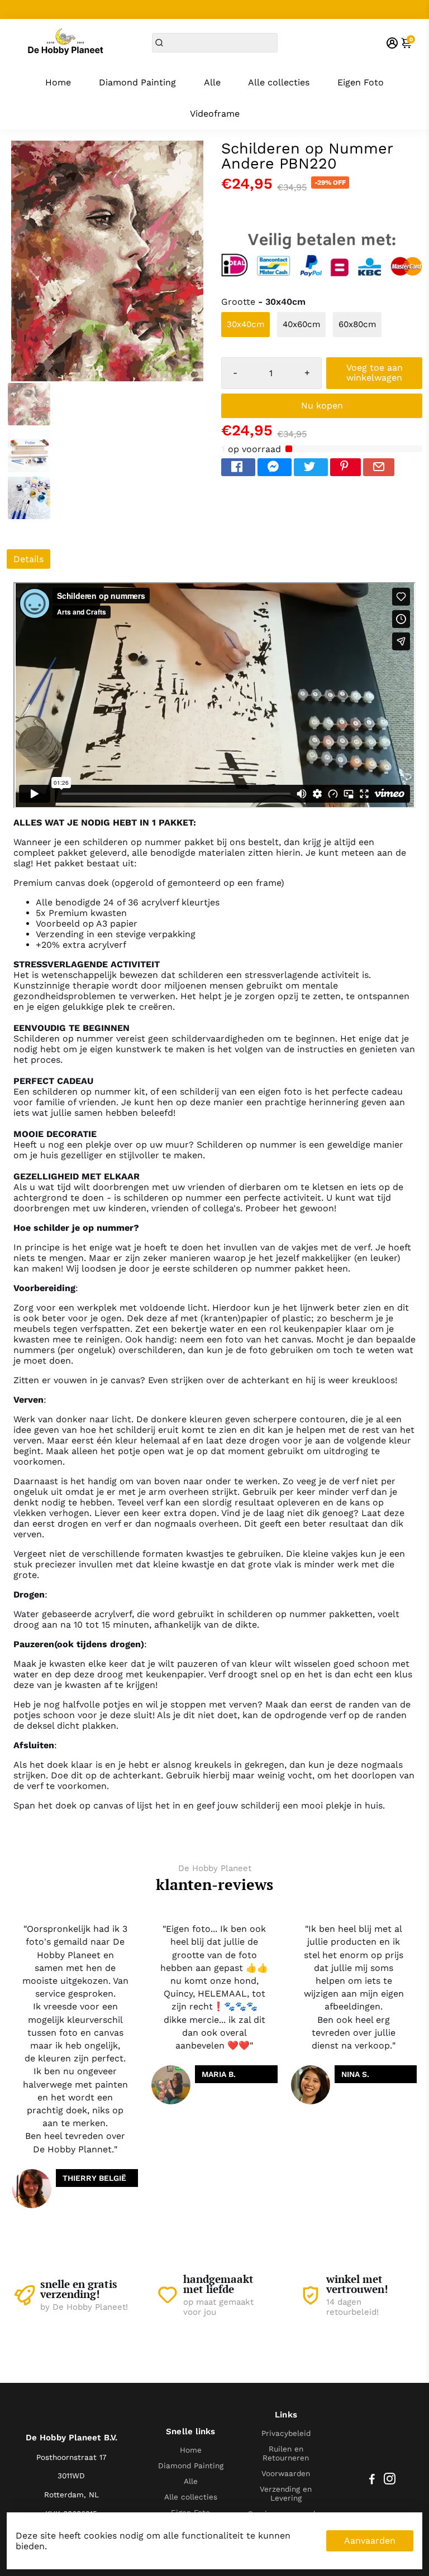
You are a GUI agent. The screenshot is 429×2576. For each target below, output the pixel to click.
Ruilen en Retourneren (286, 2453)
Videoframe (215, 114)
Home (58, 82)
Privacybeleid (286, 2433)
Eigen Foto (361, 82)
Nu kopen (322, 406)
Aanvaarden (370, 2541)
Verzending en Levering (286, 2493)
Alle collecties (279, 82)
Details (28, 559)
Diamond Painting (137, 82)
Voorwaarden (286, 2473)
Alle (212, 82)
